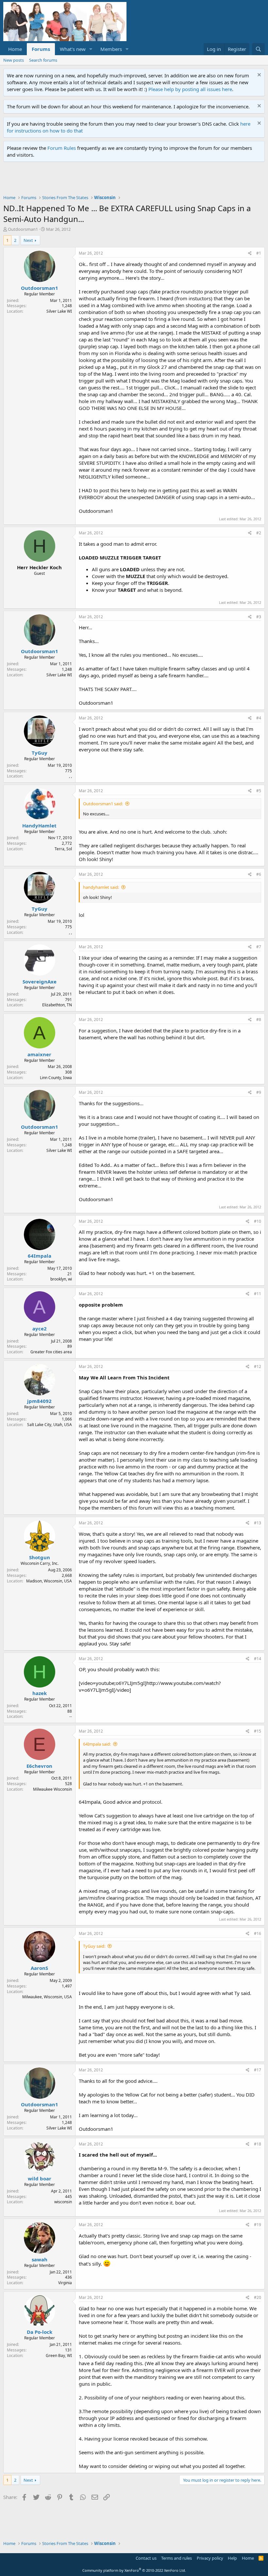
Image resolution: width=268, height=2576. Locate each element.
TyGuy (40, 753)
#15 (258, 1731)
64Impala (40, 1256)
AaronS (39, 1968)
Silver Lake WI (59, 311)
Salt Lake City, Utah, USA (50, 1425)
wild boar (40, 2178)
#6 (259, 874)
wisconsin (63, 2202)
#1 (259, 253)
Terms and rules (176, 2558)
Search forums (43, 60)
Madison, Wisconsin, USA (49, 1581)
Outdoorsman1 (23, 229)
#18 (258, 2144)
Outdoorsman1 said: (103, 804)
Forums (41, 49)
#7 (259, 947)
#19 (258, 2225)
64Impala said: (97, 1744)
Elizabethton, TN (57, 1005)
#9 (259, 1092)
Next (28, 240)
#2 (259, 533)
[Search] (258, 49)
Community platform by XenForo (134, 2570)
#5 (259, 791)
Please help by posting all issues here (190, 89)
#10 (258, 1221)
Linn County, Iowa (56, 1078)
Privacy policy (210, 2558)
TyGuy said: (94, 1946)
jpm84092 (39, 1401)
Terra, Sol (63, 849)
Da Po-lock (40, 2332)
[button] (91, 49)
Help (232, 2558)
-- (71, 1716)
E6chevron (39, 1766)
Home (15, 49)
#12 (258, 1367)
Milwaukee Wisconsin (52, 1789)
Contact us (146, 2558)
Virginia (65, 2283)
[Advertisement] (122, 180)
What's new (73, 49)
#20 (258, 2297)
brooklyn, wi (61, 1279)
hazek (40, 1693)
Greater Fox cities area (51, 1352)
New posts (14, 60)
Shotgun (40, 1557)
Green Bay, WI (59, 2356)
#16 (258, 1933)
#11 (258, 1294)
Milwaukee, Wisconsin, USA (47, 1997)
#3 (259, 617)
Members (111, 49)
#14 (258, 1659)
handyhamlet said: (101, 887)
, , (70, 776)
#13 (258, 1523)
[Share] (250, 253)
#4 (259, 718)
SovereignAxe (40, 982)
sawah (40, 2259)
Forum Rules (62, 148)
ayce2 (40, 1328)
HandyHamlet (39, 825)
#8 (259, 1020)
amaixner (39, 1054)
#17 (258, 2070)
